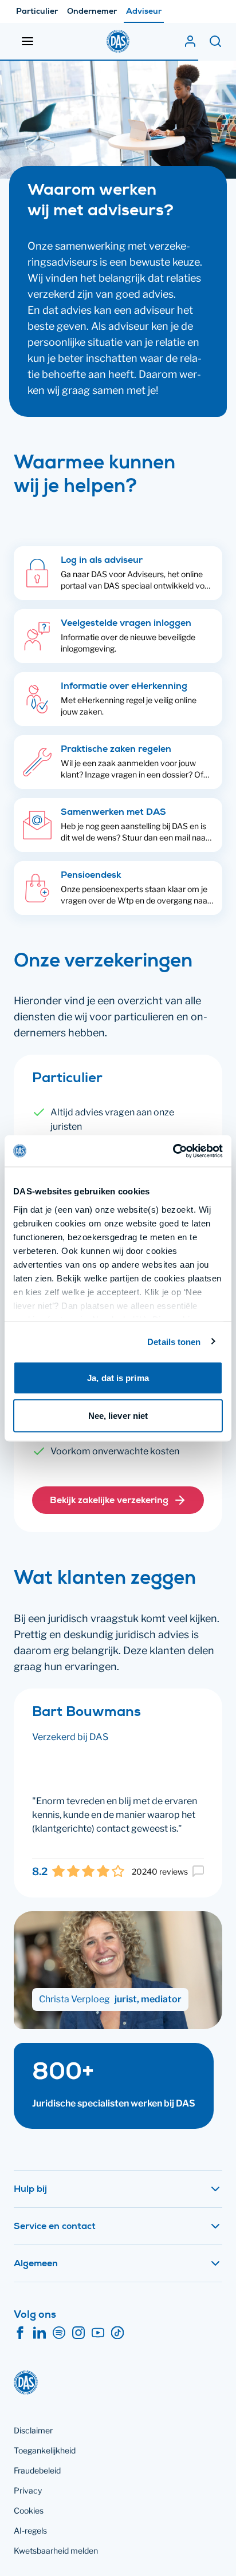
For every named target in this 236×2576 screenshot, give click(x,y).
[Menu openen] (27, 41)
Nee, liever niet (118, 1415)
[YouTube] (98, 2333)
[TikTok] (117, 2333)
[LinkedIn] (40, 2333)
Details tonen (174, 1341)
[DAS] (118, 41)
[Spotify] (59, 2333)
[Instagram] (78, 2333)
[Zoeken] (215, 41)
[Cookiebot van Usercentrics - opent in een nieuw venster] (173, 1151)
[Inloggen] (190, 41)
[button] (118, 1500)
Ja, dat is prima (118, 1378)
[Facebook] (20, 2333)
